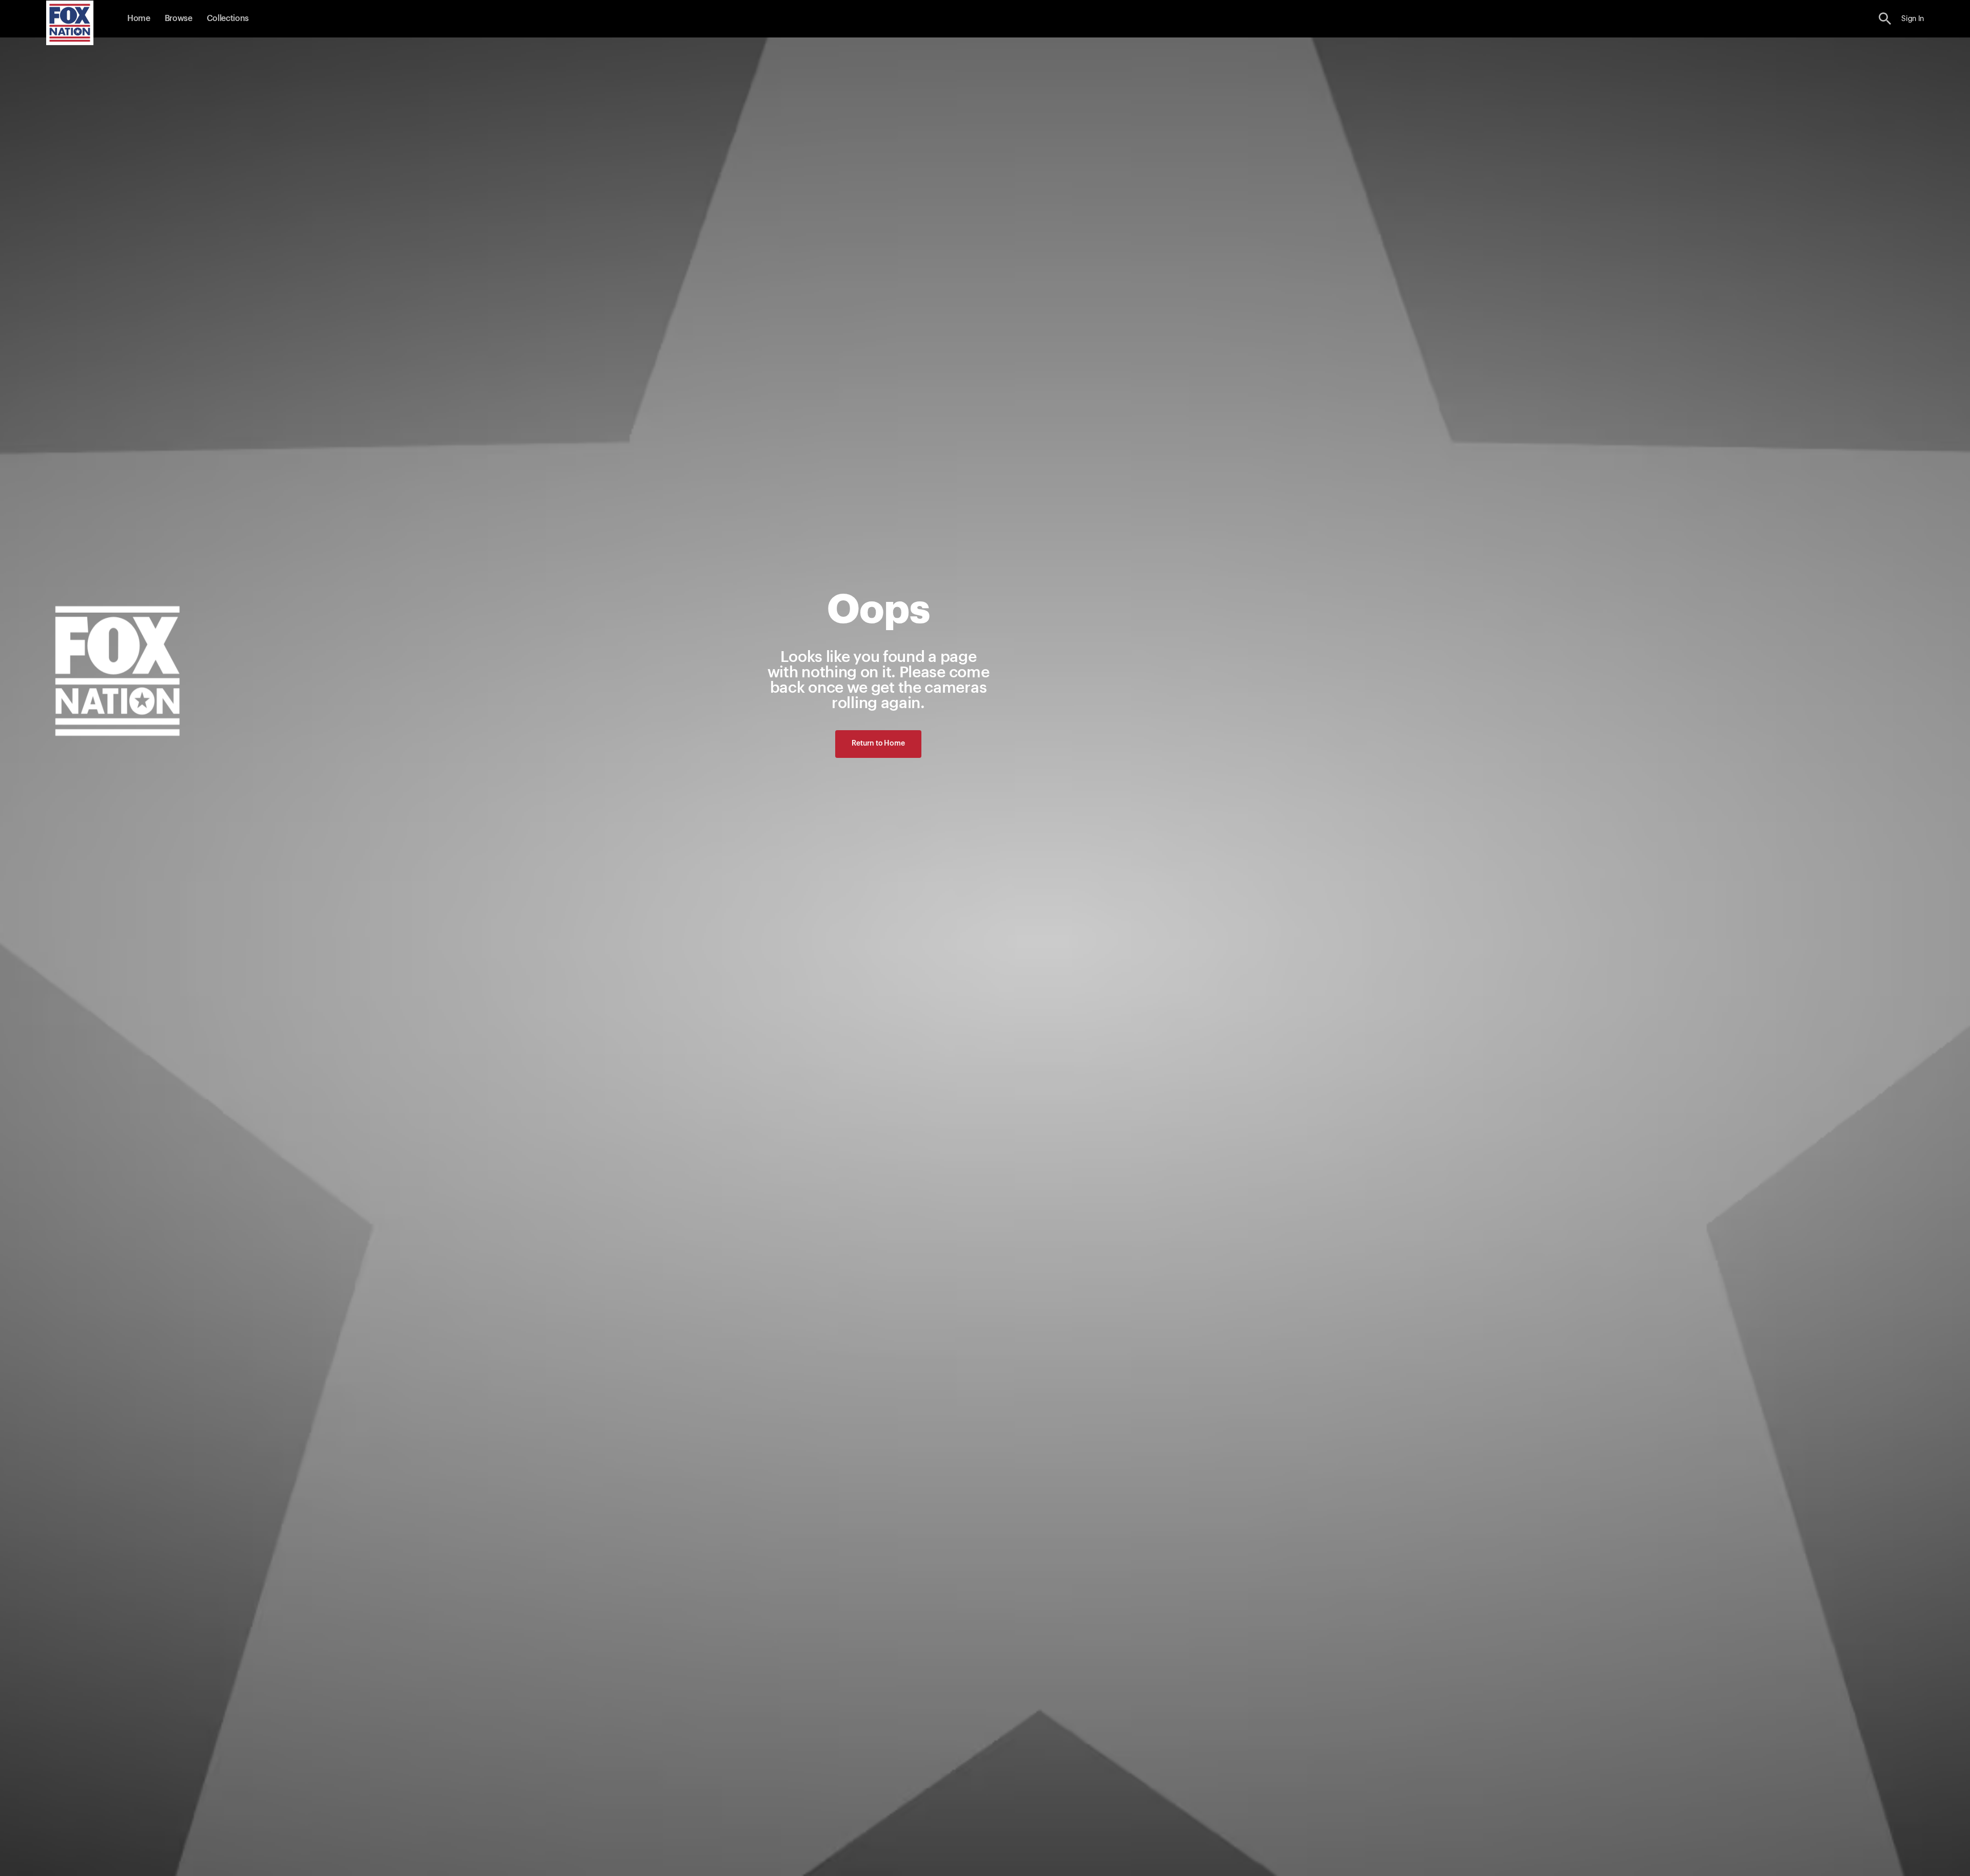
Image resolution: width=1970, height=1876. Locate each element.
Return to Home (878, 744)
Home (139, 18)
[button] (1885, 19)
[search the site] (1885, 19)
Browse (179, 18)
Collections (228, 18)
